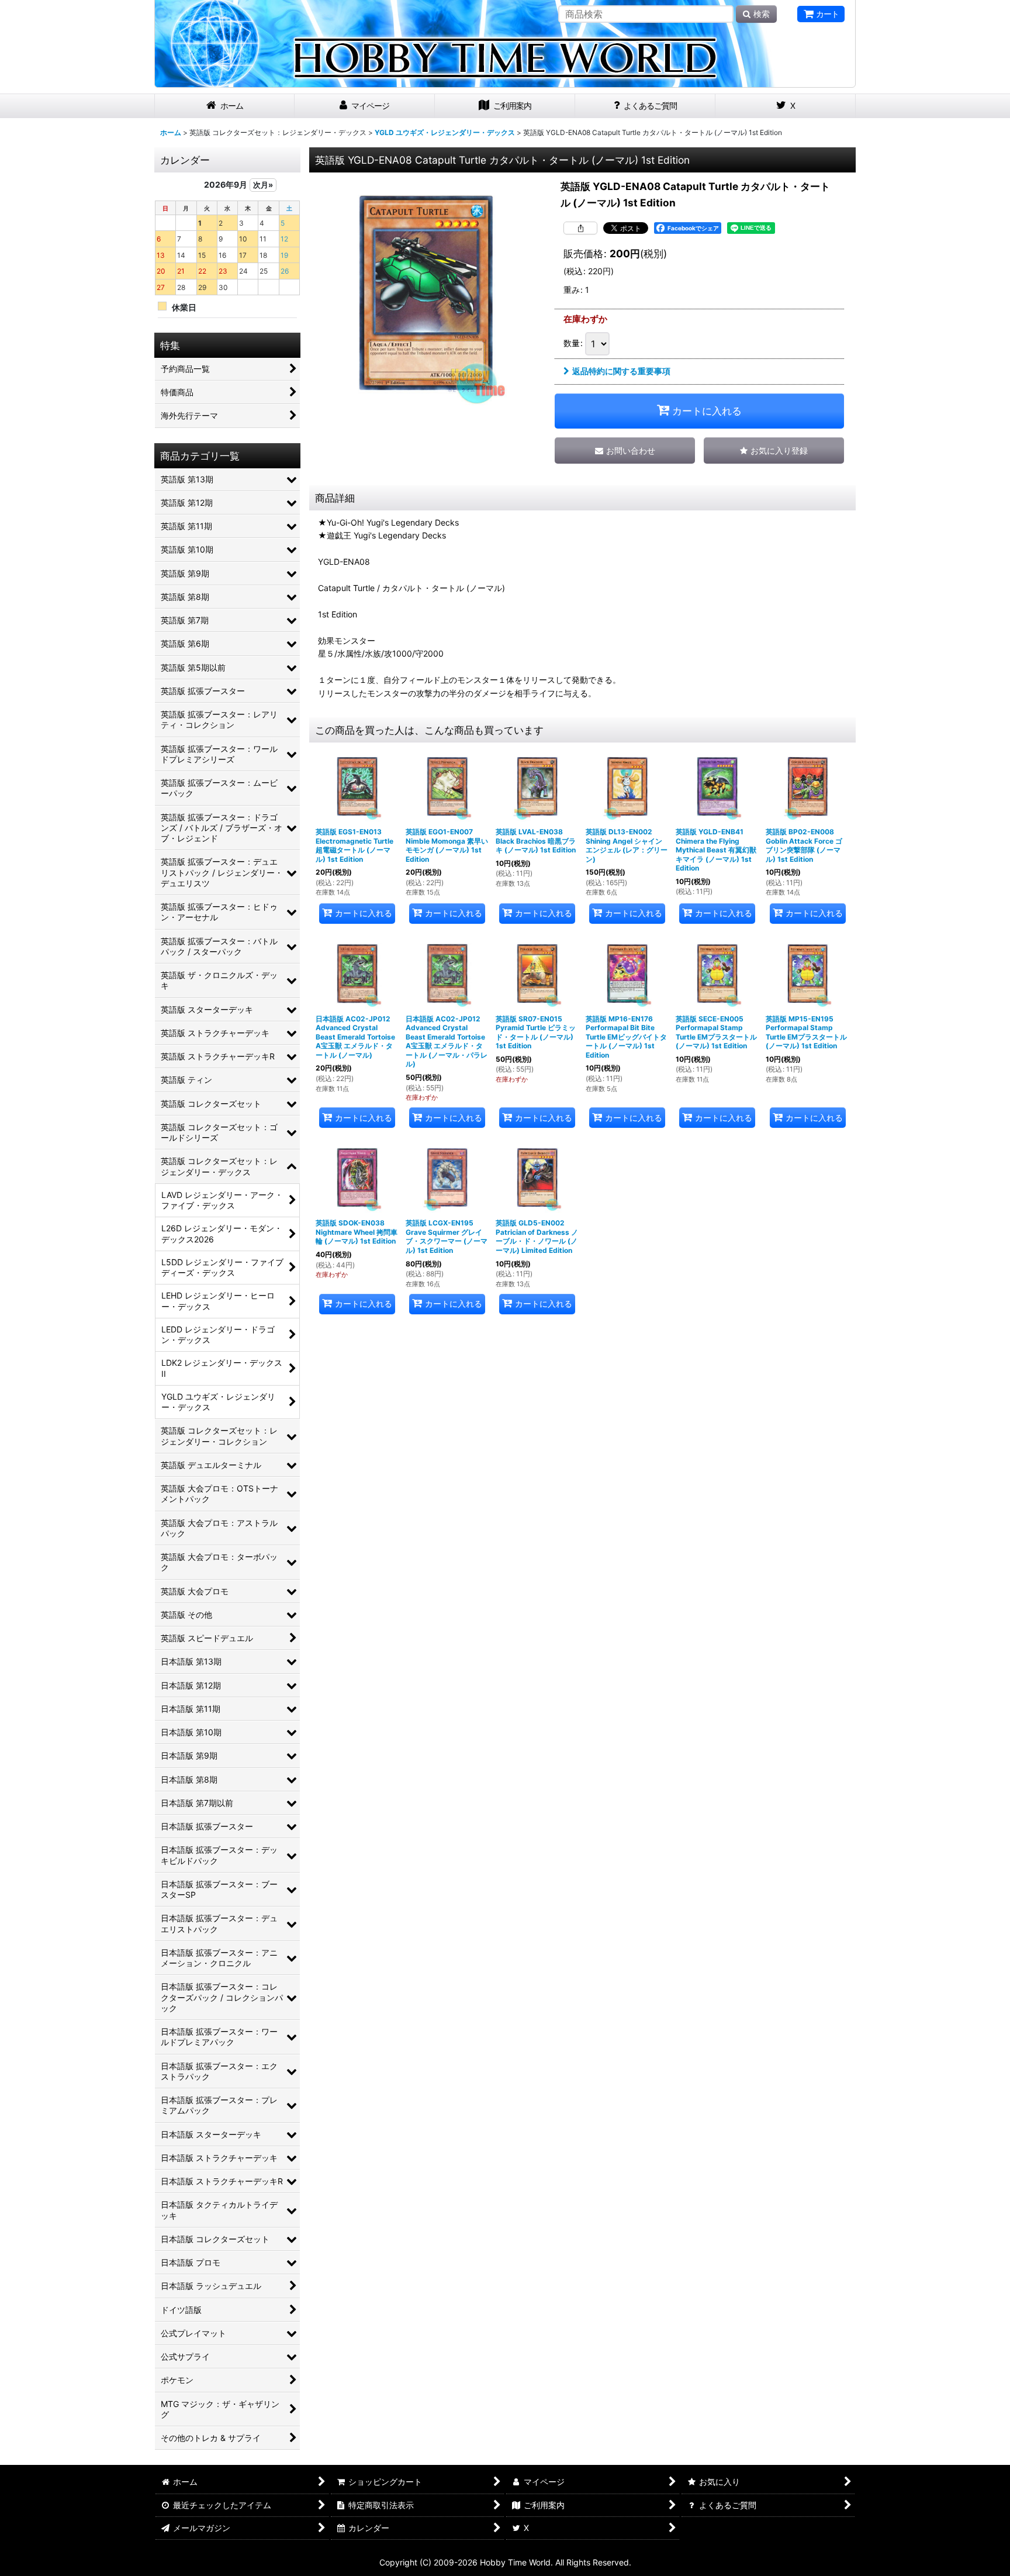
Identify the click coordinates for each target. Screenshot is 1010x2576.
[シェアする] (580, 228)
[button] (774, 450)
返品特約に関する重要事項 (621, 371)
